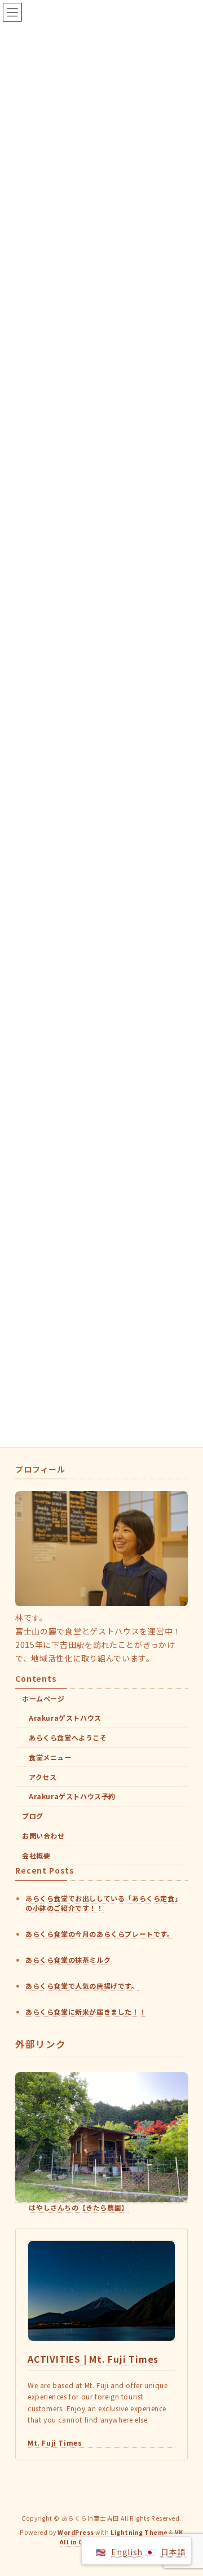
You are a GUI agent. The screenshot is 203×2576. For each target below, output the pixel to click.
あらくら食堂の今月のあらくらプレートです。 (100, 1934)
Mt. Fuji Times (55, 2443)
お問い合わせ (43, 1836)
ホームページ (43, 1698)
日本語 (173, 2552)
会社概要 (36, 1855)
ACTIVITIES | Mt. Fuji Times (93, 2359)
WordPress (76, 2532)
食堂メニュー (50, 1757)
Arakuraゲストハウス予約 (72, 1796)
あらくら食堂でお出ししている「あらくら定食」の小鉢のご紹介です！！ (103, 1902)
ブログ (33, 1816)
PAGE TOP (187, 2488)
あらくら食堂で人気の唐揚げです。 (82, 1986)
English (127, 2552)
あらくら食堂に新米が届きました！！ (86, 2012)
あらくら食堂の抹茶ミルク (68, 1960)
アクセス (43, 1777)
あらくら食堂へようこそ (68, 1737)
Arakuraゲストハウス (65, 1718)
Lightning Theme (139, 2532)
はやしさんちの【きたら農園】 (78, 2207)
